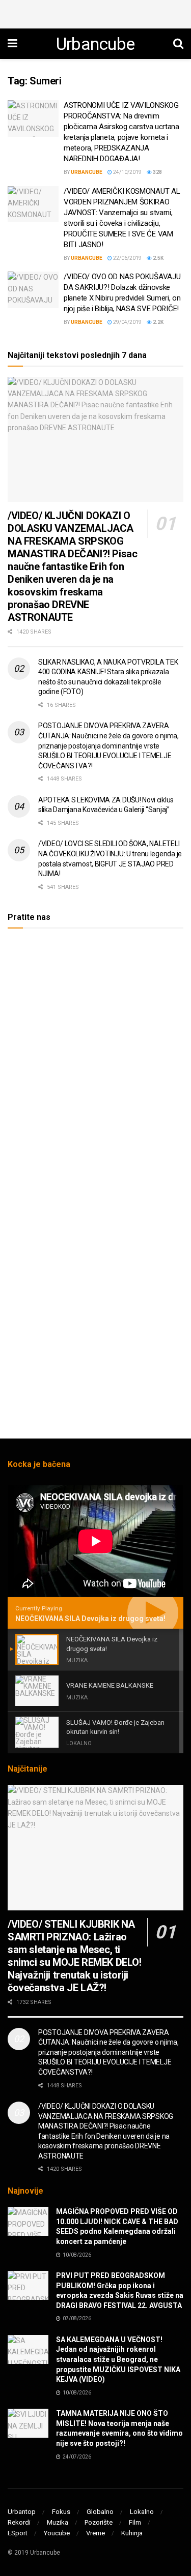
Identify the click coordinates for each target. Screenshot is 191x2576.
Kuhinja (132, 2533)
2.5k (158, 258)
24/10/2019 (127, 172)
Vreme (95, 2533)
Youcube (57, 2533)
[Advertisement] (96, 13)
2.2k (158, 322)
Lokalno (142, 2512)
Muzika (58, 2522)
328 (157, 172)
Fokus (61, 2512)
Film (135, 2522)
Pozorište (99, 2522)
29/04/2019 (127, 322)
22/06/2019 (127, 258)
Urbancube (95, 44)
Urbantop (22, 2512)
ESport (18, 2533)
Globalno (100, 2512)
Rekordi (19, 2522)
